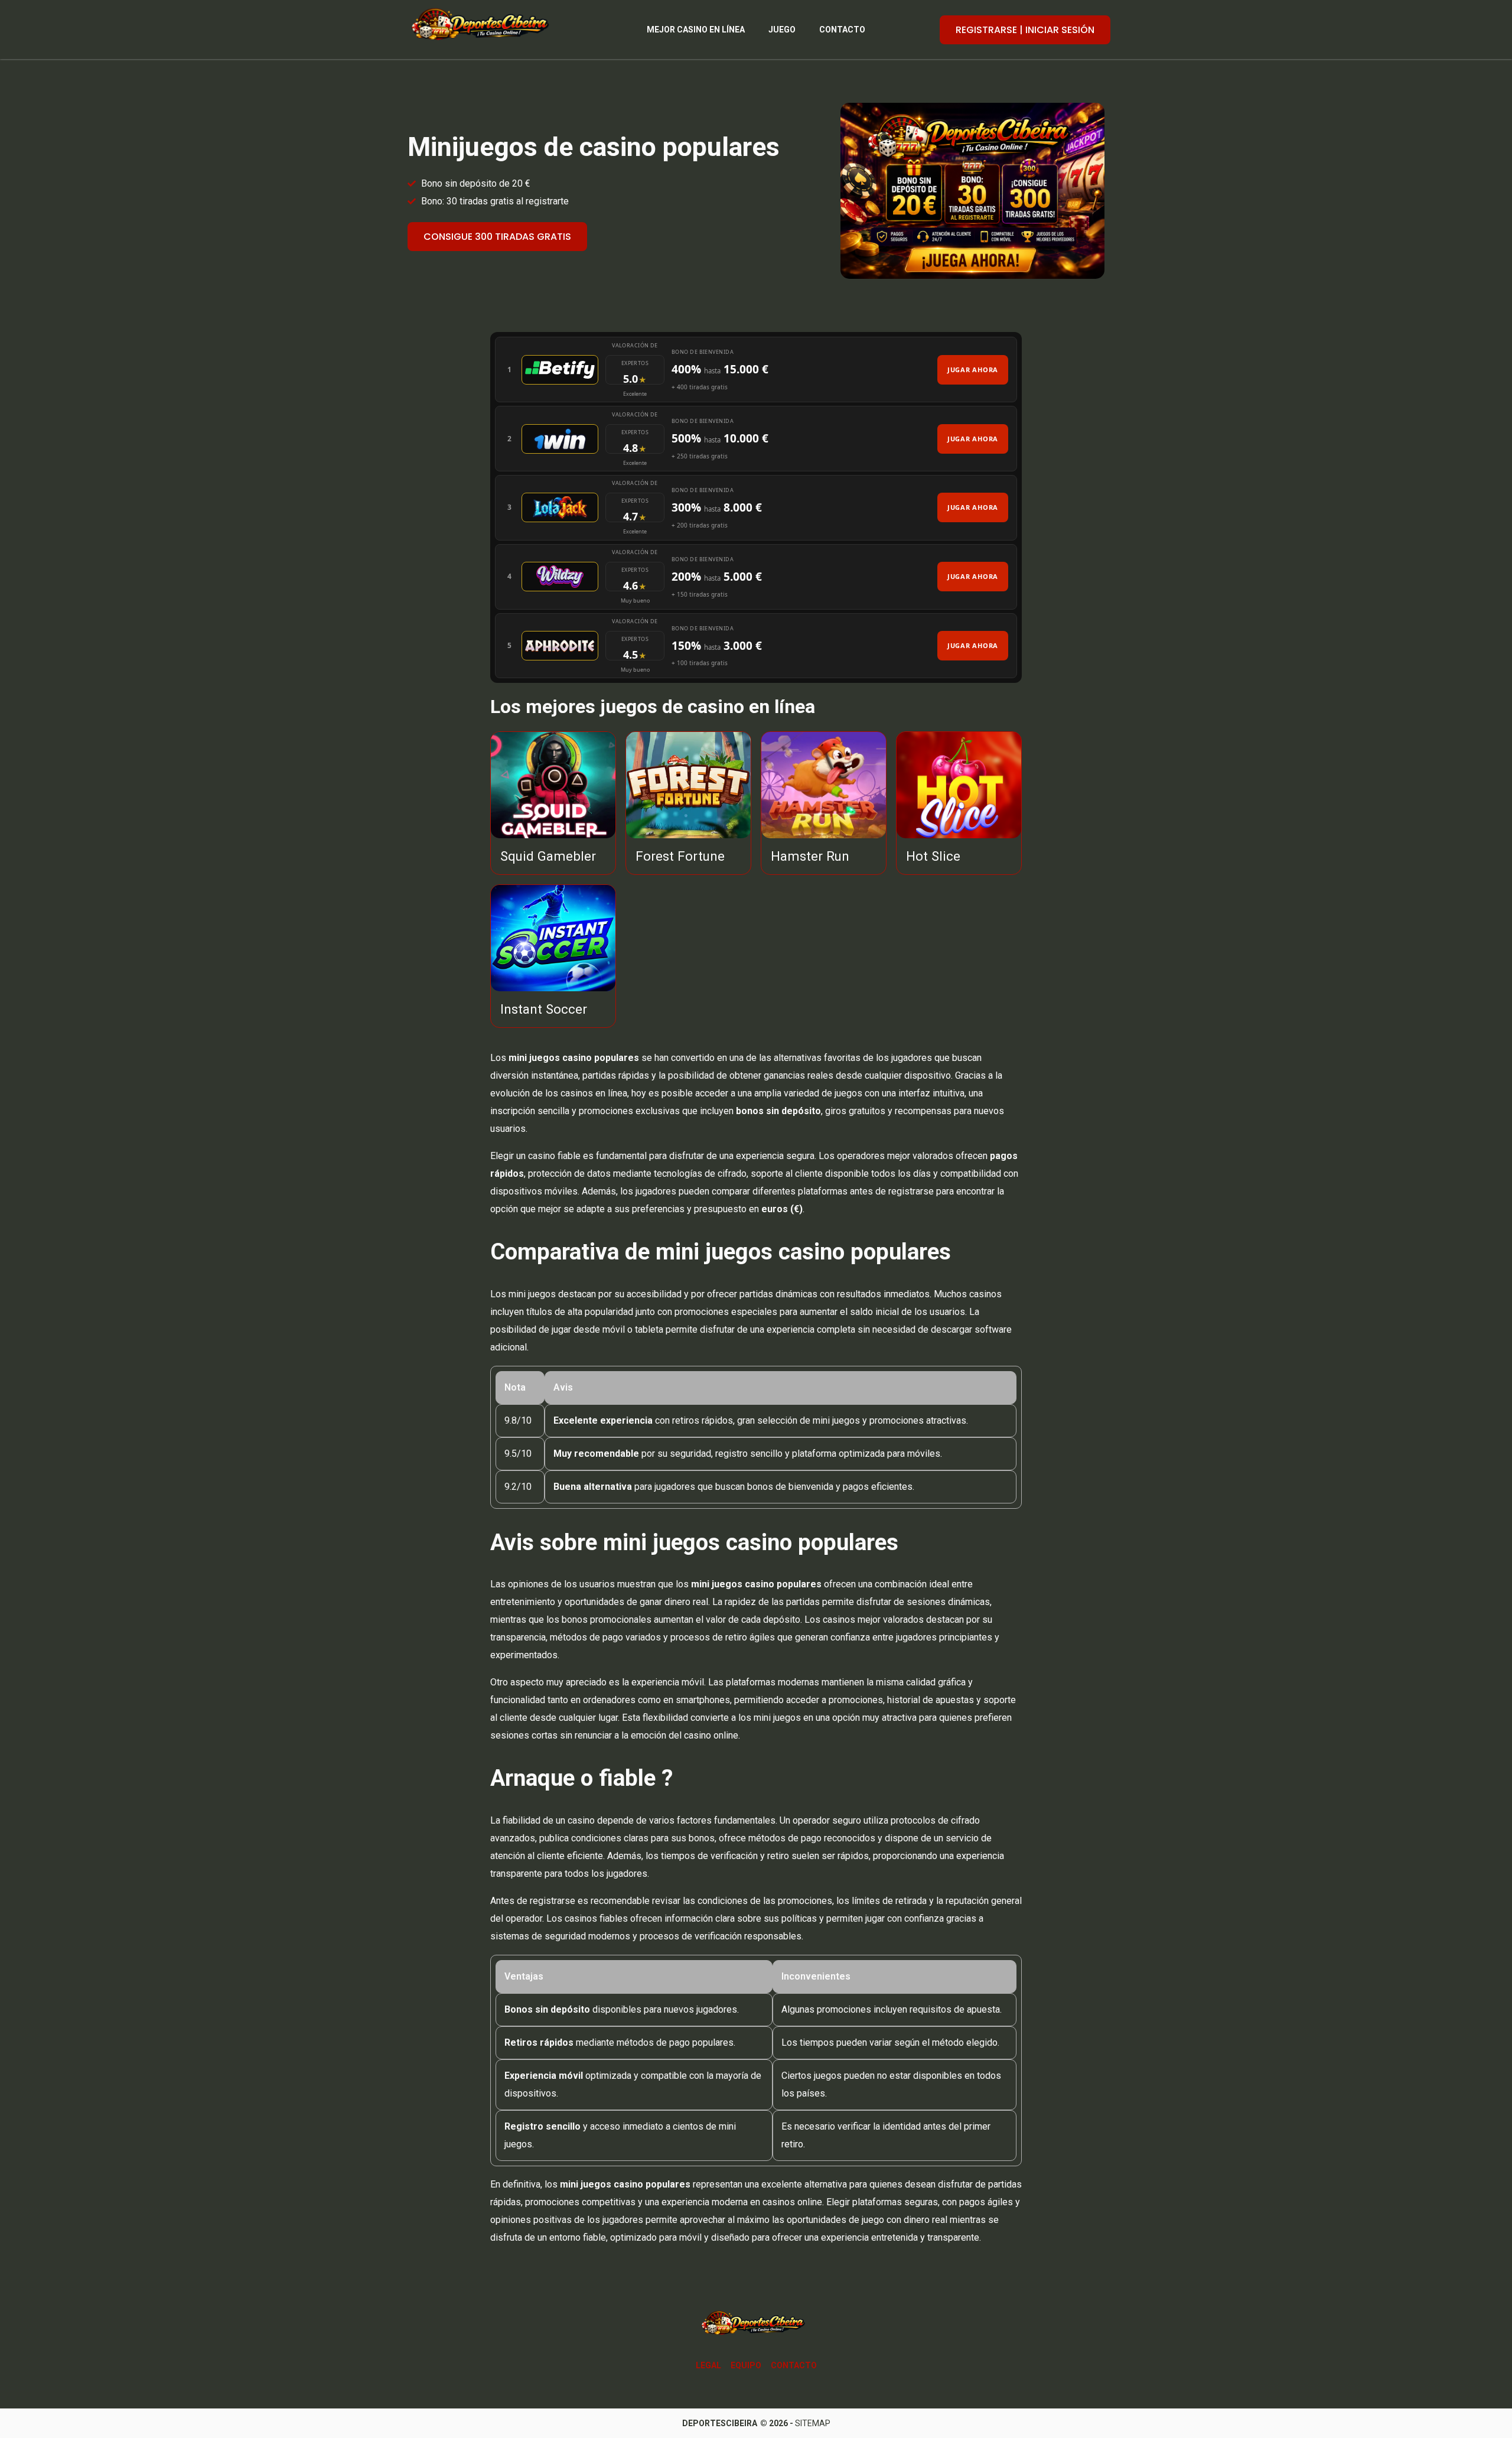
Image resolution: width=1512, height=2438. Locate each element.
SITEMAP (813, 2423)
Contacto (842, 30)
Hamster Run (810, 856)
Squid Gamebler (548, 856)
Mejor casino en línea (696, 30)
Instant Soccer (544, 1009)
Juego (782, 30)
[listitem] (756, 370)
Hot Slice (933, 856)
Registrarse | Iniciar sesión (1025, 30)
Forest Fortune (680, 856)
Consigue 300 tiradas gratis (497, 237)
